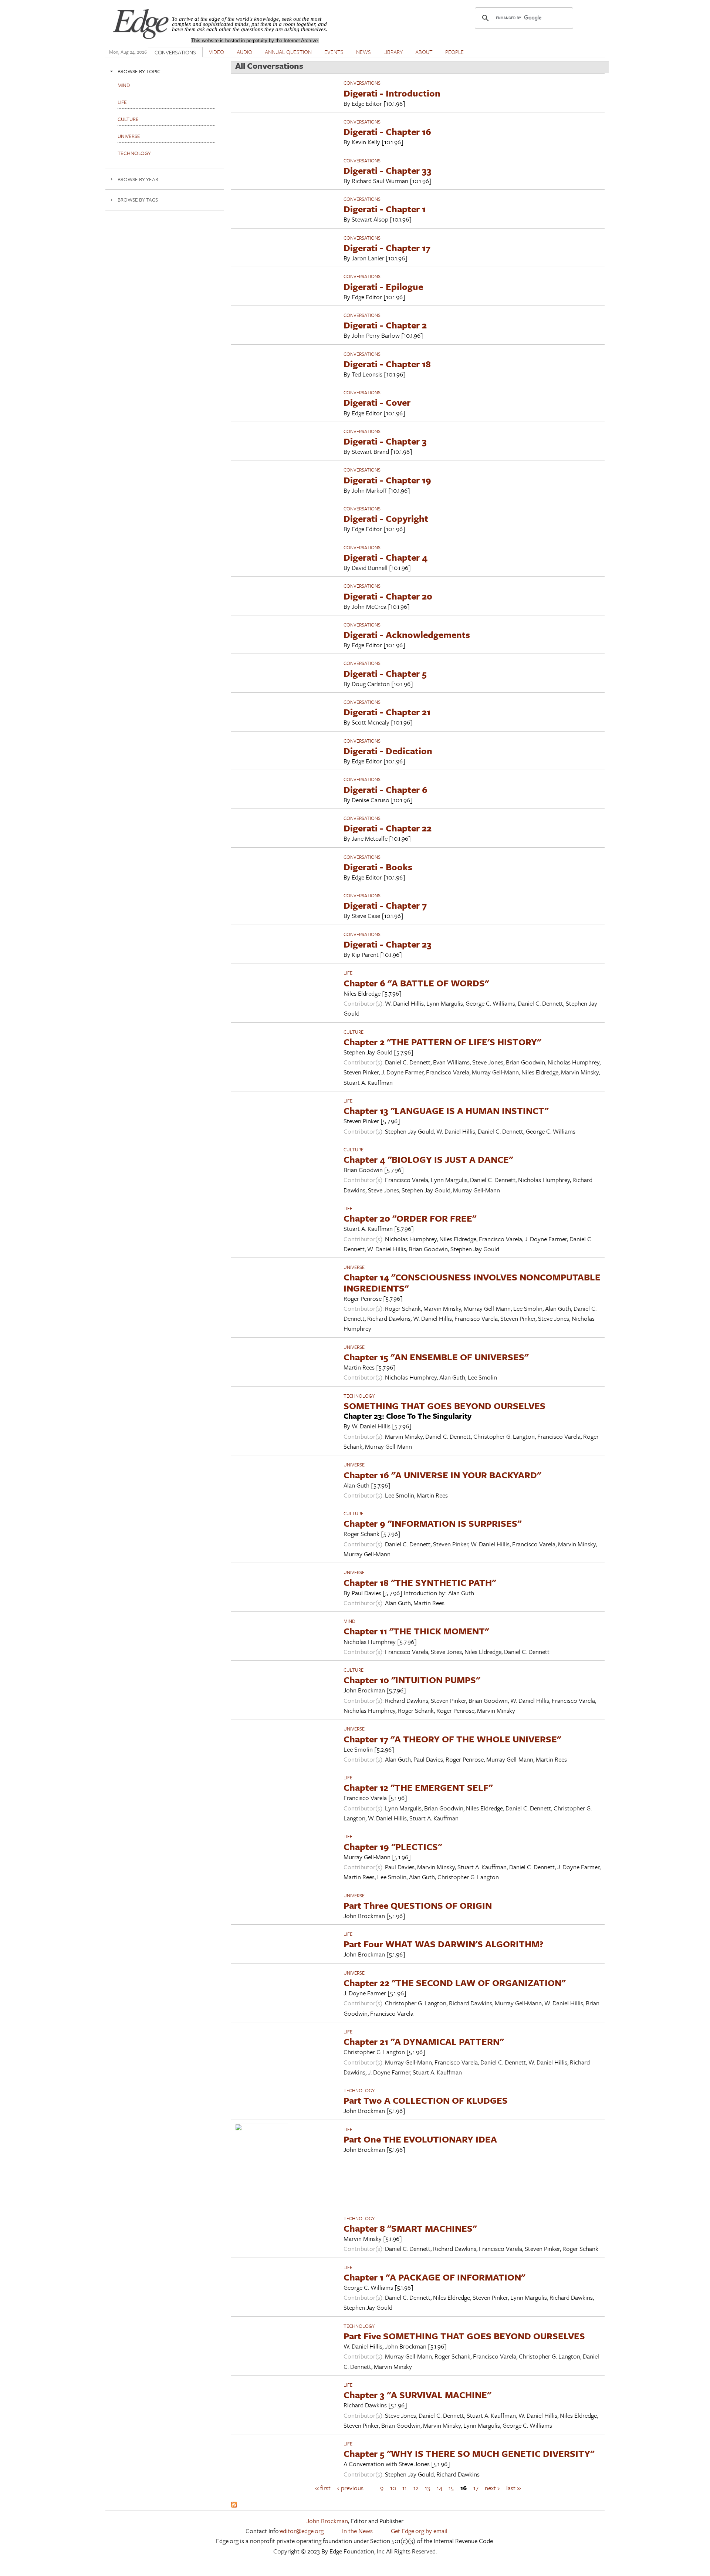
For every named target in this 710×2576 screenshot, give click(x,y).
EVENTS (334, 52)
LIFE (348, 973)
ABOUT (424, 52)
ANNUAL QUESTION (288, 52)
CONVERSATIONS (175, 52)
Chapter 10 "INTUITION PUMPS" (412, 1680)
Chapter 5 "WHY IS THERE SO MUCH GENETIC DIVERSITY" (469, 2453)
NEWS (364, 52)
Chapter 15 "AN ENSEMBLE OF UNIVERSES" (436, 1357)
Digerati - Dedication (388, 751)
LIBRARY (393, 52)
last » (513, 2488)
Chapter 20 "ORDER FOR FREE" (410, 1218)
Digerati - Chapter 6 (386, 789)
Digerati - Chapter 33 (388, 170)
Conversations (362, 83)
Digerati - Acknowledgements (407, 634)
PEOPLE (454, 52)
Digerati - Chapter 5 (385, 673)
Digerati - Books (378, 867)
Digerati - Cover (377, 402)
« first (323, 2488)
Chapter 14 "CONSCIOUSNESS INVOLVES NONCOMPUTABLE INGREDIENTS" (472, 1282)
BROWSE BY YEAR (138, 179)
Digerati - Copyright (386, 518)
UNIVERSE (354, 1267)
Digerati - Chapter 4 (386, 557)
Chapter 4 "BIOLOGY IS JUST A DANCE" (428, 1159)
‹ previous (350, 2488)
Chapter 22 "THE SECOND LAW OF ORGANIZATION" (454, 1983)
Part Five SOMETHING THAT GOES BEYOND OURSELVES (464, 2336)
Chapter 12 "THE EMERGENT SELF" (418, 1787)
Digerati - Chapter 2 (385, 325)
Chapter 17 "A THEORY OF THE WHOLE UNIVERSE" (452, 1739)
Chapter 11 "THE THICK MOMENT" (416, 1631)
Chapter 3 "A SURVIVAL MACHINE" (417, 2395)
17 (476, 2488)
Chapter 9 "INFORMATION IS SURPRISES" (432, 1523)
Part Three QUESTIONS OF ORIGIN (418, 1905)
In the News (357, 2531)
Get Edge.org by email (419, 2531)
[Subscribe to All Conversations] (234, 2505)
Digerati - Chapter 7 (385, 905)
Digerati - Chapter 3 (385, 441)
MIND (349, 1621)
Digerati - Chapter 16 (387, 131)
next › (492, 2488)
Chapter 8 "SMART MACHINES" (410, 2228)
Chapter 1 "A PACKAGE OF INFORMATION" (434, 2277)
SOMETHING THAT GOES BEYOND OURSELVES (444, 1406)
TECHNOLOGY (359, 1396)
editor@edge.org (302, 2531)
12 (416, 2488)
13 (427, 2488)
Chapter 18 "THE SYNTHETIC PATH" (420, 1582)
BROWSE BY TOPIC (139, 71)
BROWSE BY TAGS (138, 200)
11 (405, 2488)
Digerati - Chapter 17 (387, 248)
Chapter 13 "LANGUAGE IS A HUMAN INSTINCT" (446, 1110)
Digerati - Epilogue (383, 286)
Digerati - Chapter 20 (388, 596)
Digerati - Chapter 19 (387, 480)
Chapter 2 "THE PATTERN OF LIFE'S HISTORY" (442, 1042)
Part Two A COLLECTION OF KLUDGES (426, 2100)
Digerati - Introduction (392, 93)
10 (393, 2488)
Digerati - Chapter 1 (385, 209)
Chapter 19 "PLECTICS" (393, 1846)
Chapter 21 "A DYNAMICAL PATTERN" (424, 2041)
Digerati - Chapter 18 (387, 364)
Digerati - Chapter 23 (388, 944)
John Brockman (327, 2521)
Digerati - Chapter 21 (387, 712)
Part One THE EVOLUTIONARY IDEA (420, 2139)
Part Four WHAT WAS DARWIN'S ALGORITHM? (444, 1944)
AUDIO (244, 52)
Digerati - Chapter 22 (388, 828)
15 (451, 2488)
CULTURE (354, 1032)
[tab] (165, 71)
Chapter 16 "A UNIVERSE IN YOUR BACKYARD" (442, 1475)
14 (439, 2488)
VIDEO (217, 52)
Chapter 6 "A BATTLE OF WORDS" (416, 983)
